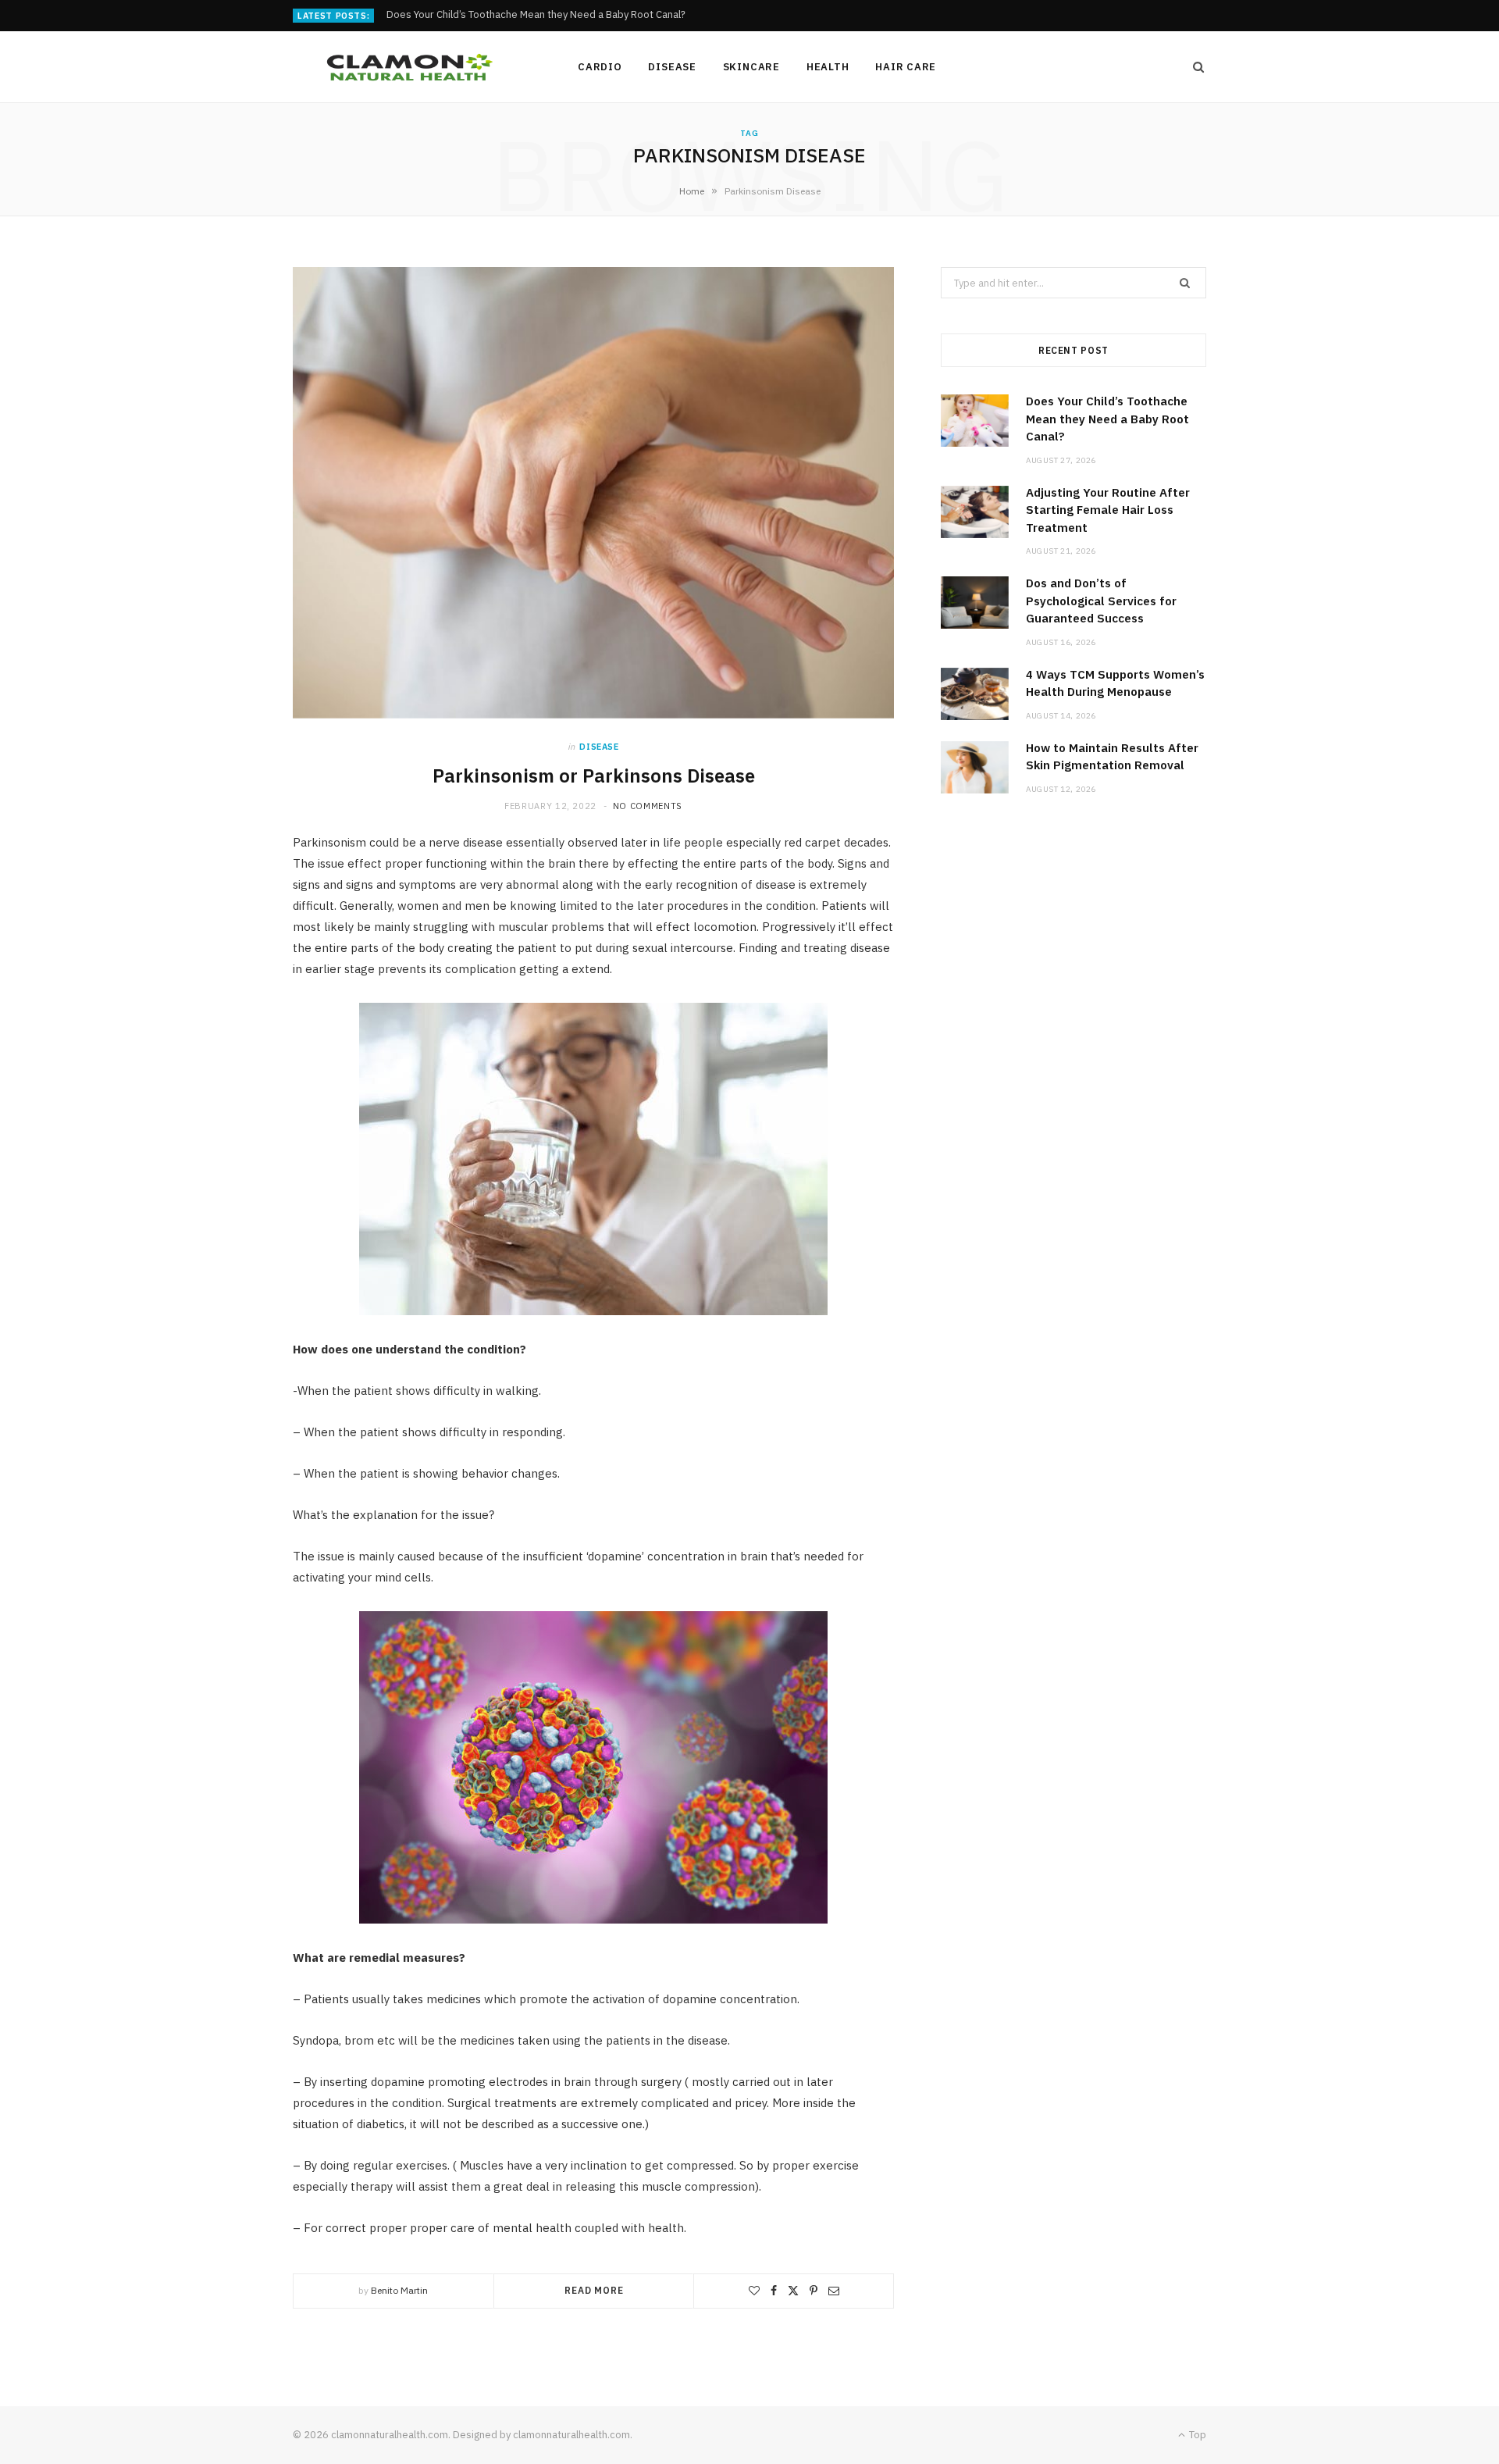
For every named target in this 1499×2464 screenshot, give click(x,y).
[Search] (1194, 67)
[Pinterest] (814, 2291)
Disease (672, 67)
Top (1196, 2435)
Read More (594, 2290)
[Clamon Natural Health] (410, 67)
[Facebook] (774, 2291)
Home (692, 191)
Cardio (600, 67)
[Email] (834, 2291)
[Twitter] (793, 2291)
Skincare (751, 67)
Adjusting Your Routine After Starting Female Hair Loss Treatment (538, 15)
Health (828, 67)
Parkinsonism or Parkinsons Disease (594, 776)
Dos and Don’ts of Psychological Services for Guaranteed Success (1101, 601)
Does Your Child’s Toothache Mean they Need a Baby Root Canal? (1107, 419)
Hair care (906, 67)
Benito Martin (399, 2290)
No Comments (648, 806)
